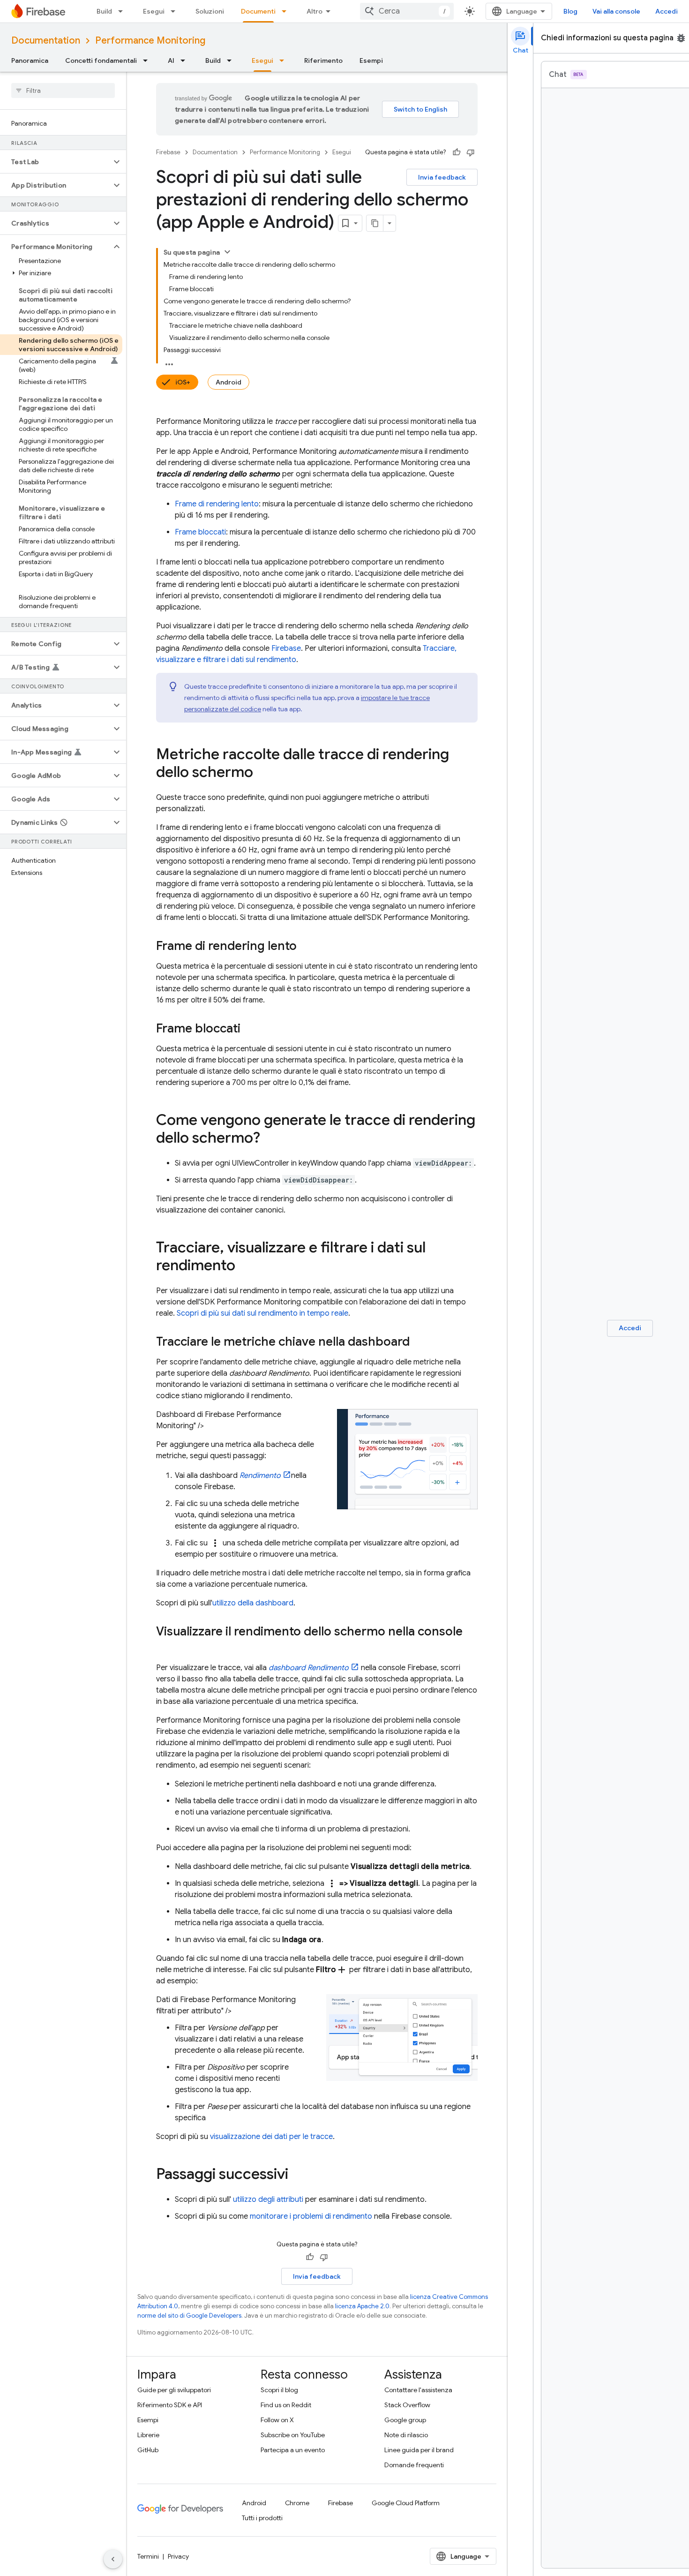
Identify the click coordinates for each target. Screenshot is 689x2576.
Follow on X (277, 2420)
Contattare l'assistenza (418, 2390)
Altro (315, 11)
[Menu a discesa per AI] (186, 60)
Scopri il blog (279, 2390)
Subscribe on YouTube (293, 2435)
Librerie (148, 2435)
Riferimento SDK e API (170, 2405)
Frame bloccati (200, 532)
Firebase (168, 152)
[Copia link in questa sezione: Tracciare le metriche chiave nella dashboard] (419, 1342)
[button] (56, 162)
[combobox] (407, 11)
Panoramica (30, 60)
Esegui (154, 11)
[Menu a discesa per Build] (123, 11)
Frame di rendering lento (217, 504)
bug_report (681, 38)
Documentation (46, 41)
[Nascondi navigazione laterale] (113, 2559)
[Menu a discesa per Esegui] (176, 11)
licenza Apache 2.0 (362, 2306)
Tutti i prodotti (262, 2518)
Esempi (371, 60)
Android (228, 382)
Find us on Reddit (286, 2405)
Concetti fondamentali (101, 60)
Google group (405, 2420)
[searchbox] (63, 90)
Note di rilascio (406, 2435)
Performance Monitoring (150, 41)
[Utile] (457, 152)
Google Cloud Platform (406, 2503)
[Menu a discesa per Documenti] (287, 11)
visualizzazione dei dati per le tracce (271, 2137)
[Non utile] (471, 152)
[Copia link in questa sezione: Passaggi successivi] (298, 2175)
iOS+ (183, 382)
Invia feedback (442, 177)
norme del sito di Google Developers (189, 2316)
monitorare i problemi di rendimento (311, 2216)
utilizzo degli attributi (268, 2199)
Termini (148, 2556)
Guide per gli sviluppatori (174, 2390)
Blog (570, 11)
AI (171, 60)
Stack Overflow (407, 2405)
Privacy (178, 2556)
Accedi (667, 11)
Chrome (297, 2503)
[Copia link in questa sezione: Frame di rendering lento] (306, 947)
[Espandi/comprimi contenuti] (227, 252)
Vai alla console (616, 11)
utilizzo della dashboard (253, 1603)
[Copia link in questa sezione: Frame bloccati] (250, 1029)
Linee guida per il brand (419, 2450)
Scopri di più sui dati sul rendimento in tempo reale (262, 1313)
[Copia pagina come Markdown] (375, 223)
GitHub (148, 2450)
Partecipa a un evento (293, 2450)
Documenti (258, 11)
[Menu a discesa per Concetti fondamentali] (148, 60)
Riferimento (323, 60)
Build (104, 11)
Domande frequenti (414, 2465)
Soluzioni (210, 11)
